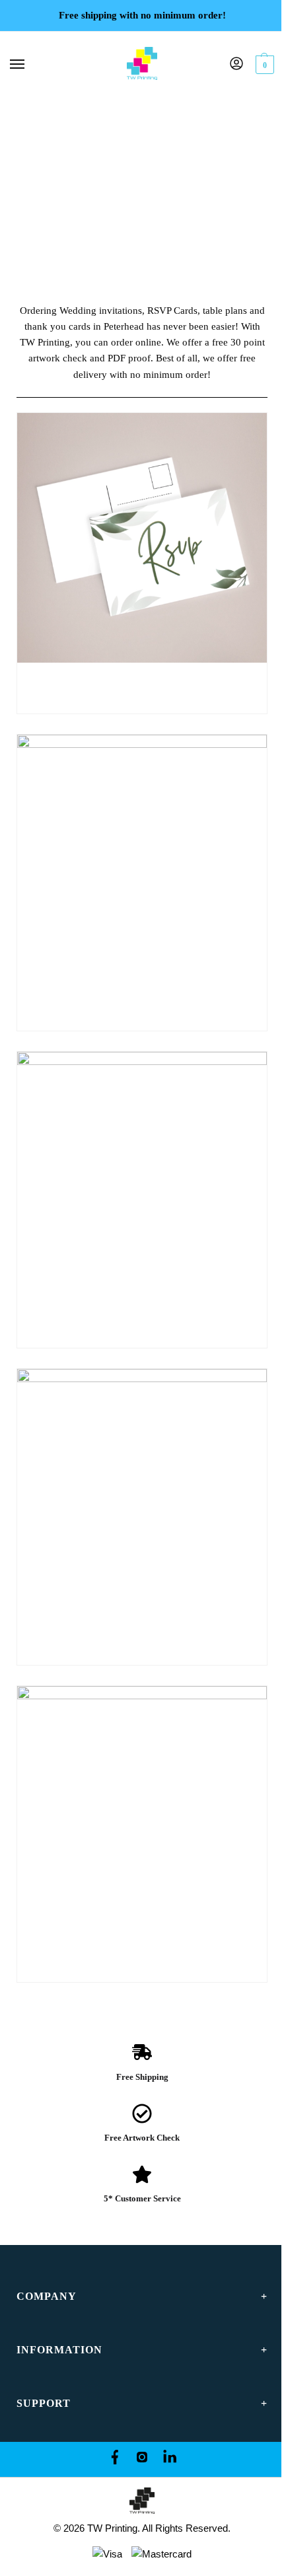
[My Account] (236, 64)
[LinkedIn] (170, 2459)
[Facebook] (114, 2459)
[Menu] (30, 65)
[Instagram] (142, 2459)
